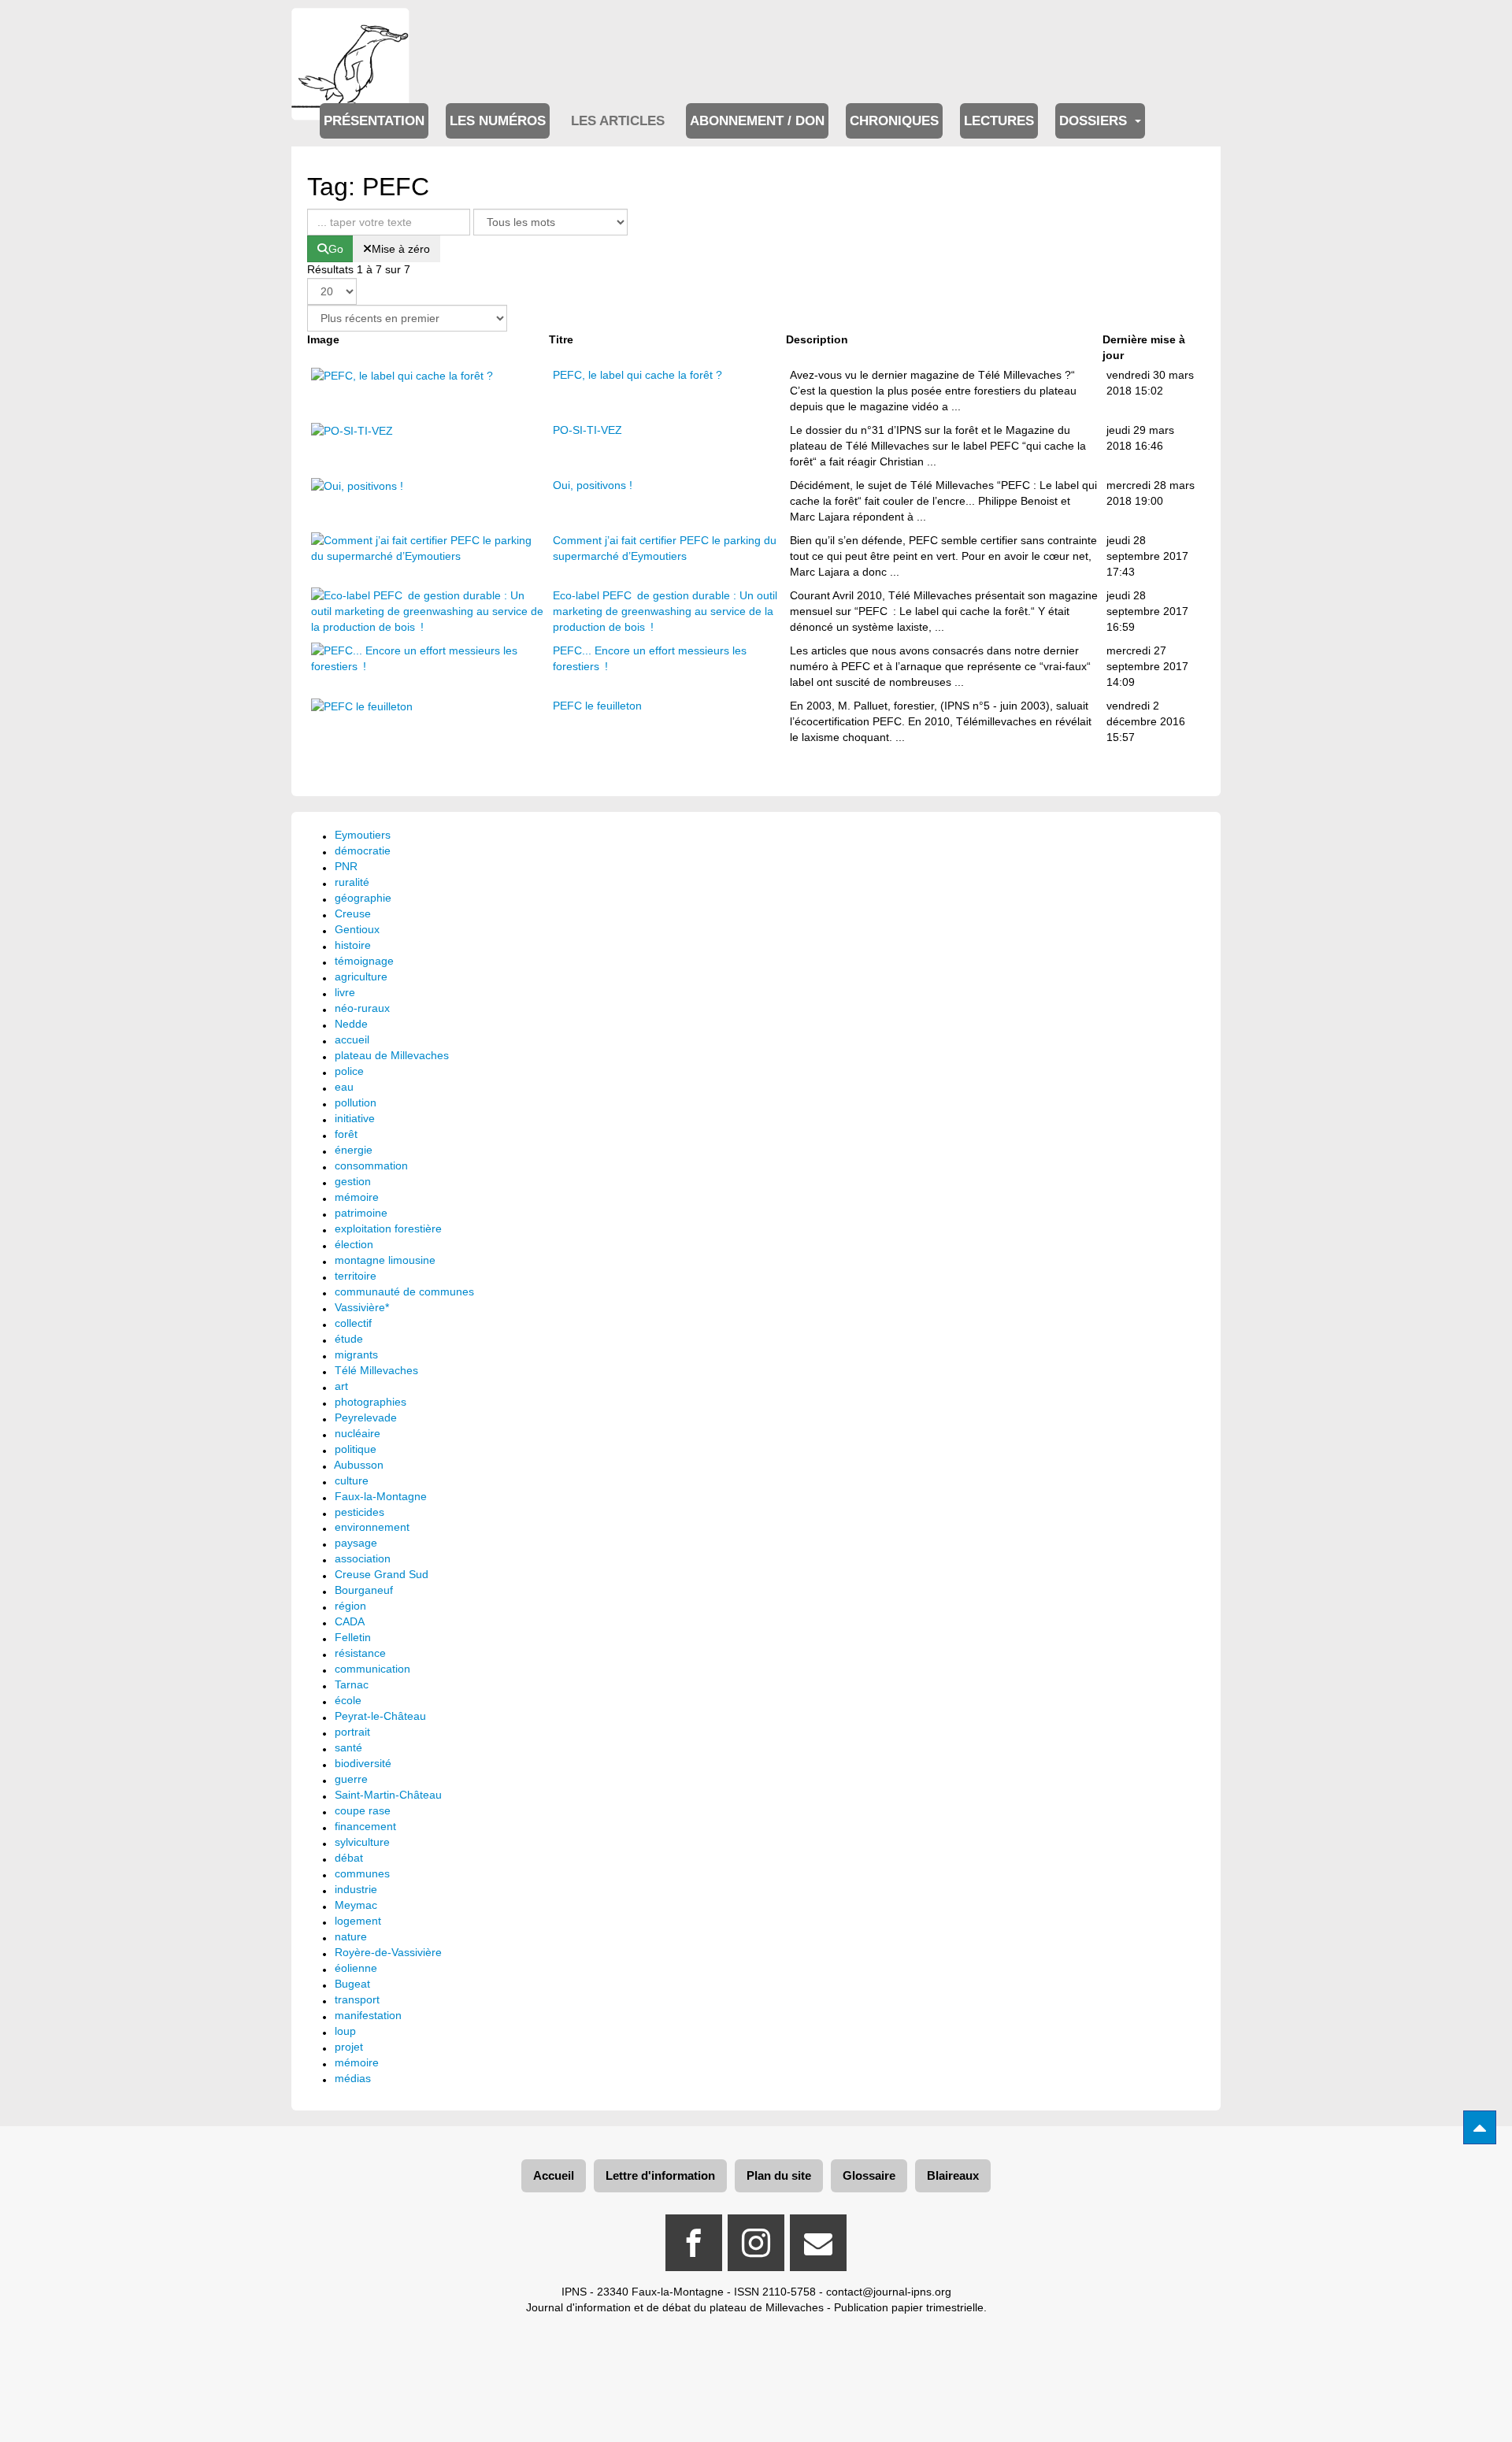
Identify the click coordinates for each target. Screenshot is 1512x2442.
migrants (356, 1354)
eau (344, 1087)
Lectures (999, 121)
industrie (356, 1889)
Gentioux (357, 929)
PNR (346, 866)
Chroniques (894, 121)
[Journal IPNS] (350, 30)
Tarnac (352, 1684)
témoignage (364, 961)
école (348, 1700)
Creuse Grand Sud (382, 1574)
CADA (350, 1621)
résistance (360, 1653)
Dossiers (1095, 121)
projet (349, 2047)
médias (353, 2078)
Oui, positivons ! (593, 485)
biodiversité (363, 1763)
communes (362, 1873)
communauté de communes (404, 1291)
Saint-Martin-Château (388, 1795)
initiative (355, 1118)
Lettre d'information (660, 2175)
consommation (371, 1165)
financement (365, 1826)
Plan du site (779, 2175)
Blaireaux (953, 2175)
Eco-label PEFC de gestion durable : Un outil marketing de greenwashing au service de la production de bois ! (665, 611)
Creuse (353, 913)
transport (357, 1999)
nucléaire (358, 1433)
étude (349, 1339)
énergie (354, 1150)
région (350, 1606)
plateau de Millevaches (392, 1055)
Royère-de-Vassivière (388, 1952)
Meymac (356, 1905)
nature (351, 1936)
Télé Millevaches (376, 1370)
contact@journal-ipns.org (889, 2292)
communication (372, 1669)
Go (336, 249)
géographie (363, 898)
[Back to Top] (1480, 2127)
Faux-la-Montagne (381, 1496)
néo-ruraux (362, 1008)
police (349, 1071)
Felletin (353, 1637)
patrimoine (361, 1213)
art (341, 1386)
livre (345, 992)
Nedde (351, 1024)
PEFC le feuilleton (597, 706)
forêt (346, 1134)
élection (354, 1244)
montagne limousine (385, 1260)
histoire (353, 945)
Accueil (554, 2175)
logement (358, 1921)
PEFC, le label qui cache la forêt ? (637, 375)
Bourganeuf (364, 1590)
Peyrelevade (366, 1417)
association (363, 1558)
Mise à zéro (401, 249)
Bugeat (352, 1984)
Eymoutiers (363, 835)
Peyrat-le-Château (380, 1716)
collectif (353, 1323)
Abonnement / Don (757, 121)
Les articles (618, 121)
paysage (356, 1543)
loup (345, 2031)
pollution (356, 1102)
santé (348, 1747)
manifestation (368, 2015)
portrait (352, 1732)
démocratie (363, 850)
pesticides (359, 1512)
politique (356, 1449)
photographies (371, 1402)
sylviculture (362, 1842)
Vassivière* (362, 1307)
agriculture (361, 976)
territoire (356, 1276)
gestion (353, 1181)
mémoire (357, 1197)
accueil (352, 1039)
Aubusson (359, 1465)
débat (349, 1858)
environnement (372, 1527)
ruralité (352, 882)
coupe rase (363, 1810)
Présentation (374, 121)
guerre (351, 1779)
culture (352, 1480)
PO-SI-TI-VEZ (587, 430)
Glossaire (869, 2175)
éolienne (356, 1968)
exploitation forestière (388, 1228)
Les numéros (498, 121)
